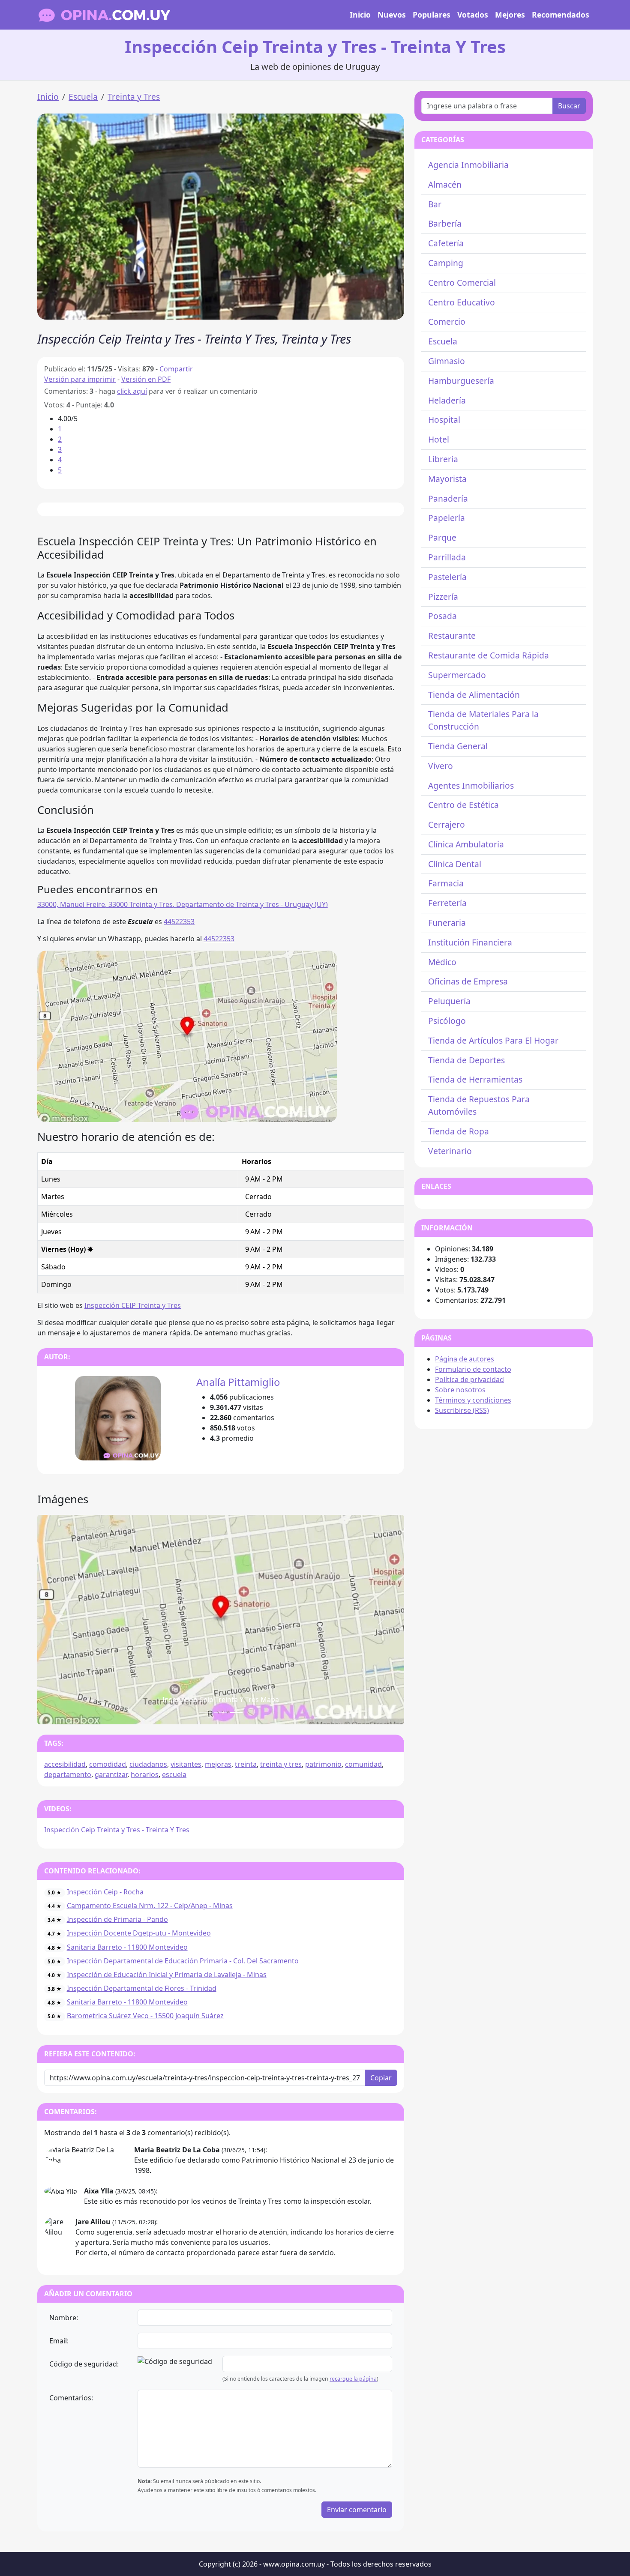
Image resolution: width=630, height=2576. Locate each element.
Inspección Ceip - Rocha (105, 1892)
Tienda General (458, 746)
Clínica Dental (455, 864)
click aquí (132, 391)
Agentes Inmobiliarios (471, 785)
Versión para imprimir (80, 379)
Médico (442, 962)
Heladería (447, 400)
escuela (174, 1774)
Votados (473, 15)
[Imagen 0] (205, 1713)
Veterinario (450, 1151)
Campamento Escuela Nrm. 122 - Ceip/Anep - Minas (150, 1906)
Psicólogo (447, 1021)
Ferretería (447, 903)
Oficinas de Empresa (468, 981)
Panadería (448, 498)
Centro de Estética (463, 805)
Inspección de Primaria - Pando (117, 1919)
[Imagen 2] (236, 1713)
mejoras (218, 1764)
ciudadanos (148, 1764)
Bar (435, 204)
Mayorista (447, 479)
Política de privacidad (469, 1379)
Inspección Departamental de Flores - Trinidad (142, 1988)
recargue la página (353, 2379)
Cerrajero (447, 824)
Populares (432, 15)
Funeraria (447, 923)
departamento (68, 1774)
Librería (443, 459)
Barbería (445, 223)
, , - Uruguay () (183, 904)
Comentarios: (71, 2398)
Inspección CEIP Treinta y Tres (133, 1305)
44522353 (179, 921)
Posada (442, 616)
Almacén (445, 184)
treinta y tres (281, 1764)
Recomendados (561, 15)
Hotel (439, 439)
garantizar (111, 1774)
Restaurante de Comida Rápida (489, 655)
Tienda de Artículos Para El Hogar (493, 1040)
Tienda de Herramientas (475, 1079)
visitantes (186, 1764)
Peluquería (449, 1001)
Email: (59, 2341)
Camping (446, 263)
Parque (442, 537)
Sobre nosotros (460, 1390)
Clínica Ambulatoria (466, 844)
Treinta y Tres (134, 97)
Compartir (176, 369)
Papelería (447, 518)
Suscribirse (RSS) (462, 1410)
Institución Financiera (470, 942)
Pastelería (447, 577)
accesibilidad (65, 1764)
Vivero (441, 766)
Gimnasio (447, 361)
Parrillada (447, 557)
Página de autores (465, 1359)
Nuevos (392, 15)
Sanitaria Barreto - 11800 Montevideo (127, 1947)
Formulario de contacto (473, 1369)
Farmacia (446, 883)
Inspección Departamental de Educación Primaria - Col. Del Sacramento (183, 1961)
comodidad (108, 1764)
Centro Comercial (462, 283)
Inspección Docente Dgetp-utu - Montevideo (139, 1933)
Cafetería (446, 243)
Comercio (447, 322)
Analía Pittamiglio (238, 1382)
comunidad (363, 1764)
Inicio (360, 15)
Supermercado (457, 675)
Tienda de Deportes (466, 1060)
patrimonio (323, 1764)
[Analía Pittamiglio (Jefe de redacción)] (118, 1418)
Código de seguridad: (84, 2364)
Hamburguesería (461, 381)
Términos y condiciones (473, 1400)
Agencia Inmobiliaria (468, 165)
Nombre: (64, 2318)
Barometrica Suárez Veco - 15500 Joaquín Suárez (145, 2016)
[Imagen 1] (221, 1713)
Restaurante (452, 636)
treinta (246, 1764)
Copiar (381, 2078)
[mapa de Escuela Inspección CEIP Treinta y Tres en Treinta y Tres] (187, 1035)
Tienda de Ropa (459, 1131)
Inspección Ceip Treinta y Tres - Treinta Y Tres (117, 1830)
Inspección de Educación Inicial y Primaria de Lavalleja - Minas (167, 1975)
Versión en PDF (146, 379)
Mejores (510, 15)
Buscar (569, 106)
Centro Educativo (462, 302)
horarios (145, 1774)
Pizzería (443, 597)
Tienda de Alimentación (474, 695)
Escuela (83, 97)
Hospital (444, 420)
